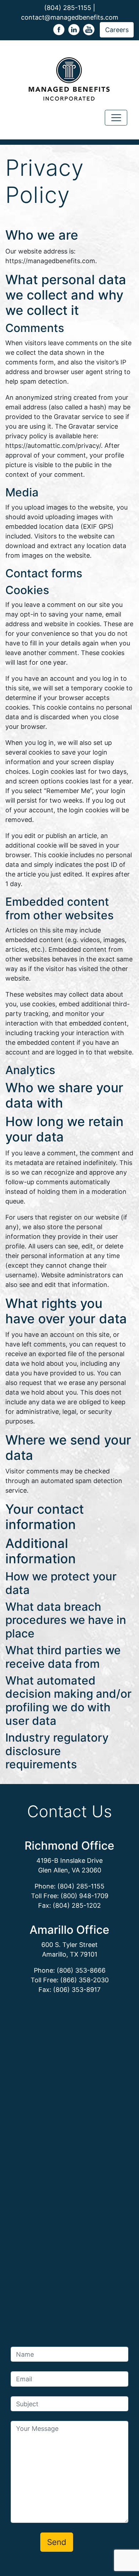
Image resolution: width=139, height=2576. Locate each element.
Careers (117, 30)
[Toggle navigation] (116, 118)
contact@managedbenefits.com (70, 17)
